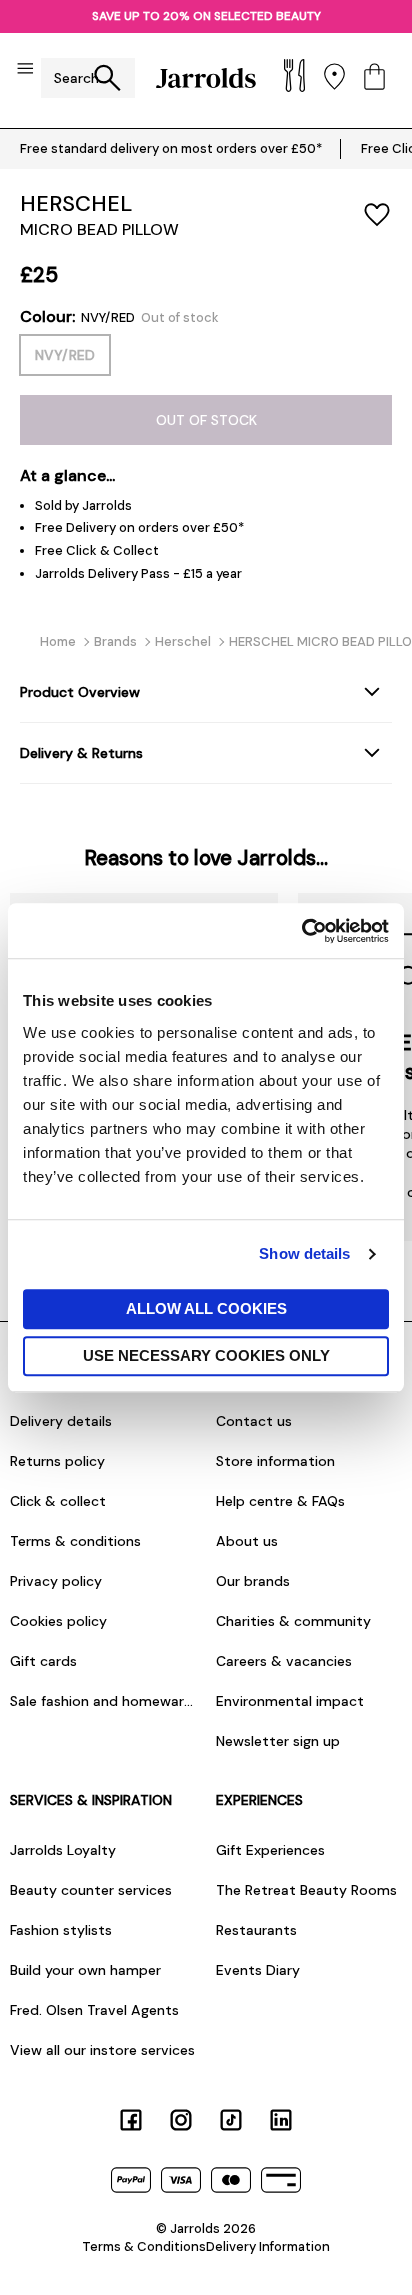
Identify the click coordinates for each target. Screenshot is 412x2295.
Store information (275, 1461)
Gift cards (43, 1661)
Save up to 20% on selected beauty (206, 16)
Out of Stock (206, 420)
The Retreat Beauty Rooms (306, 1890)
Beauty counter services (91, 1890)
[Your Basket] (374, 78)
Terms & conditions (75, 1541)
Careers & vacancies (284, 1661)
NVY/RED (65, 355)
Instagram (181, 2120)
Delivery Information (268, 2246)
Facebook (131, 2120)
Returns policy (57, 1461)
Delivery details (61, 1421)
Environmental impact (290, 1701)
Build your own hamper (85, 1970)
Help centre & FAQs (280, 1501)
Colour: (119, 317)
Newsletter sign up (278, 1741)
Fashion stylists (61, 1930)
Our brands (253, 1581)
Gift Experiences (270, 1850)
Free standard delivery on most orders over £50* (171, 148)
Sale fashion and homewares (103, 1701)
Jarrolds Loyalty (63, 1850)
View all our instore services (102, 2050)
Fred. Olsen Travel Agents (94, 2010)
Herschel (76, 203)
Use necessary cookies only (206, 1355)
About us (247, 1541)
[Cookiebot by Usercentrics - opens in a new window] (301, 931)
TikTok (231, 2120)
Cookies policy (58, 1621)
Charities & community (293, 1621)
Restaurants (256, 1930)
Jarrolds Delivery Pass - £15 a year (138, 573)
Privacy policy (56, 1581)
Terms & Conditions (144, 2246)
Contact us (254, 1421)
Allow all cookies (206, 1308)
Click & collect (58, 1501)
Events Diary (258, 1970)
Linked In (281, 2120)
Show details (304, 1253)
